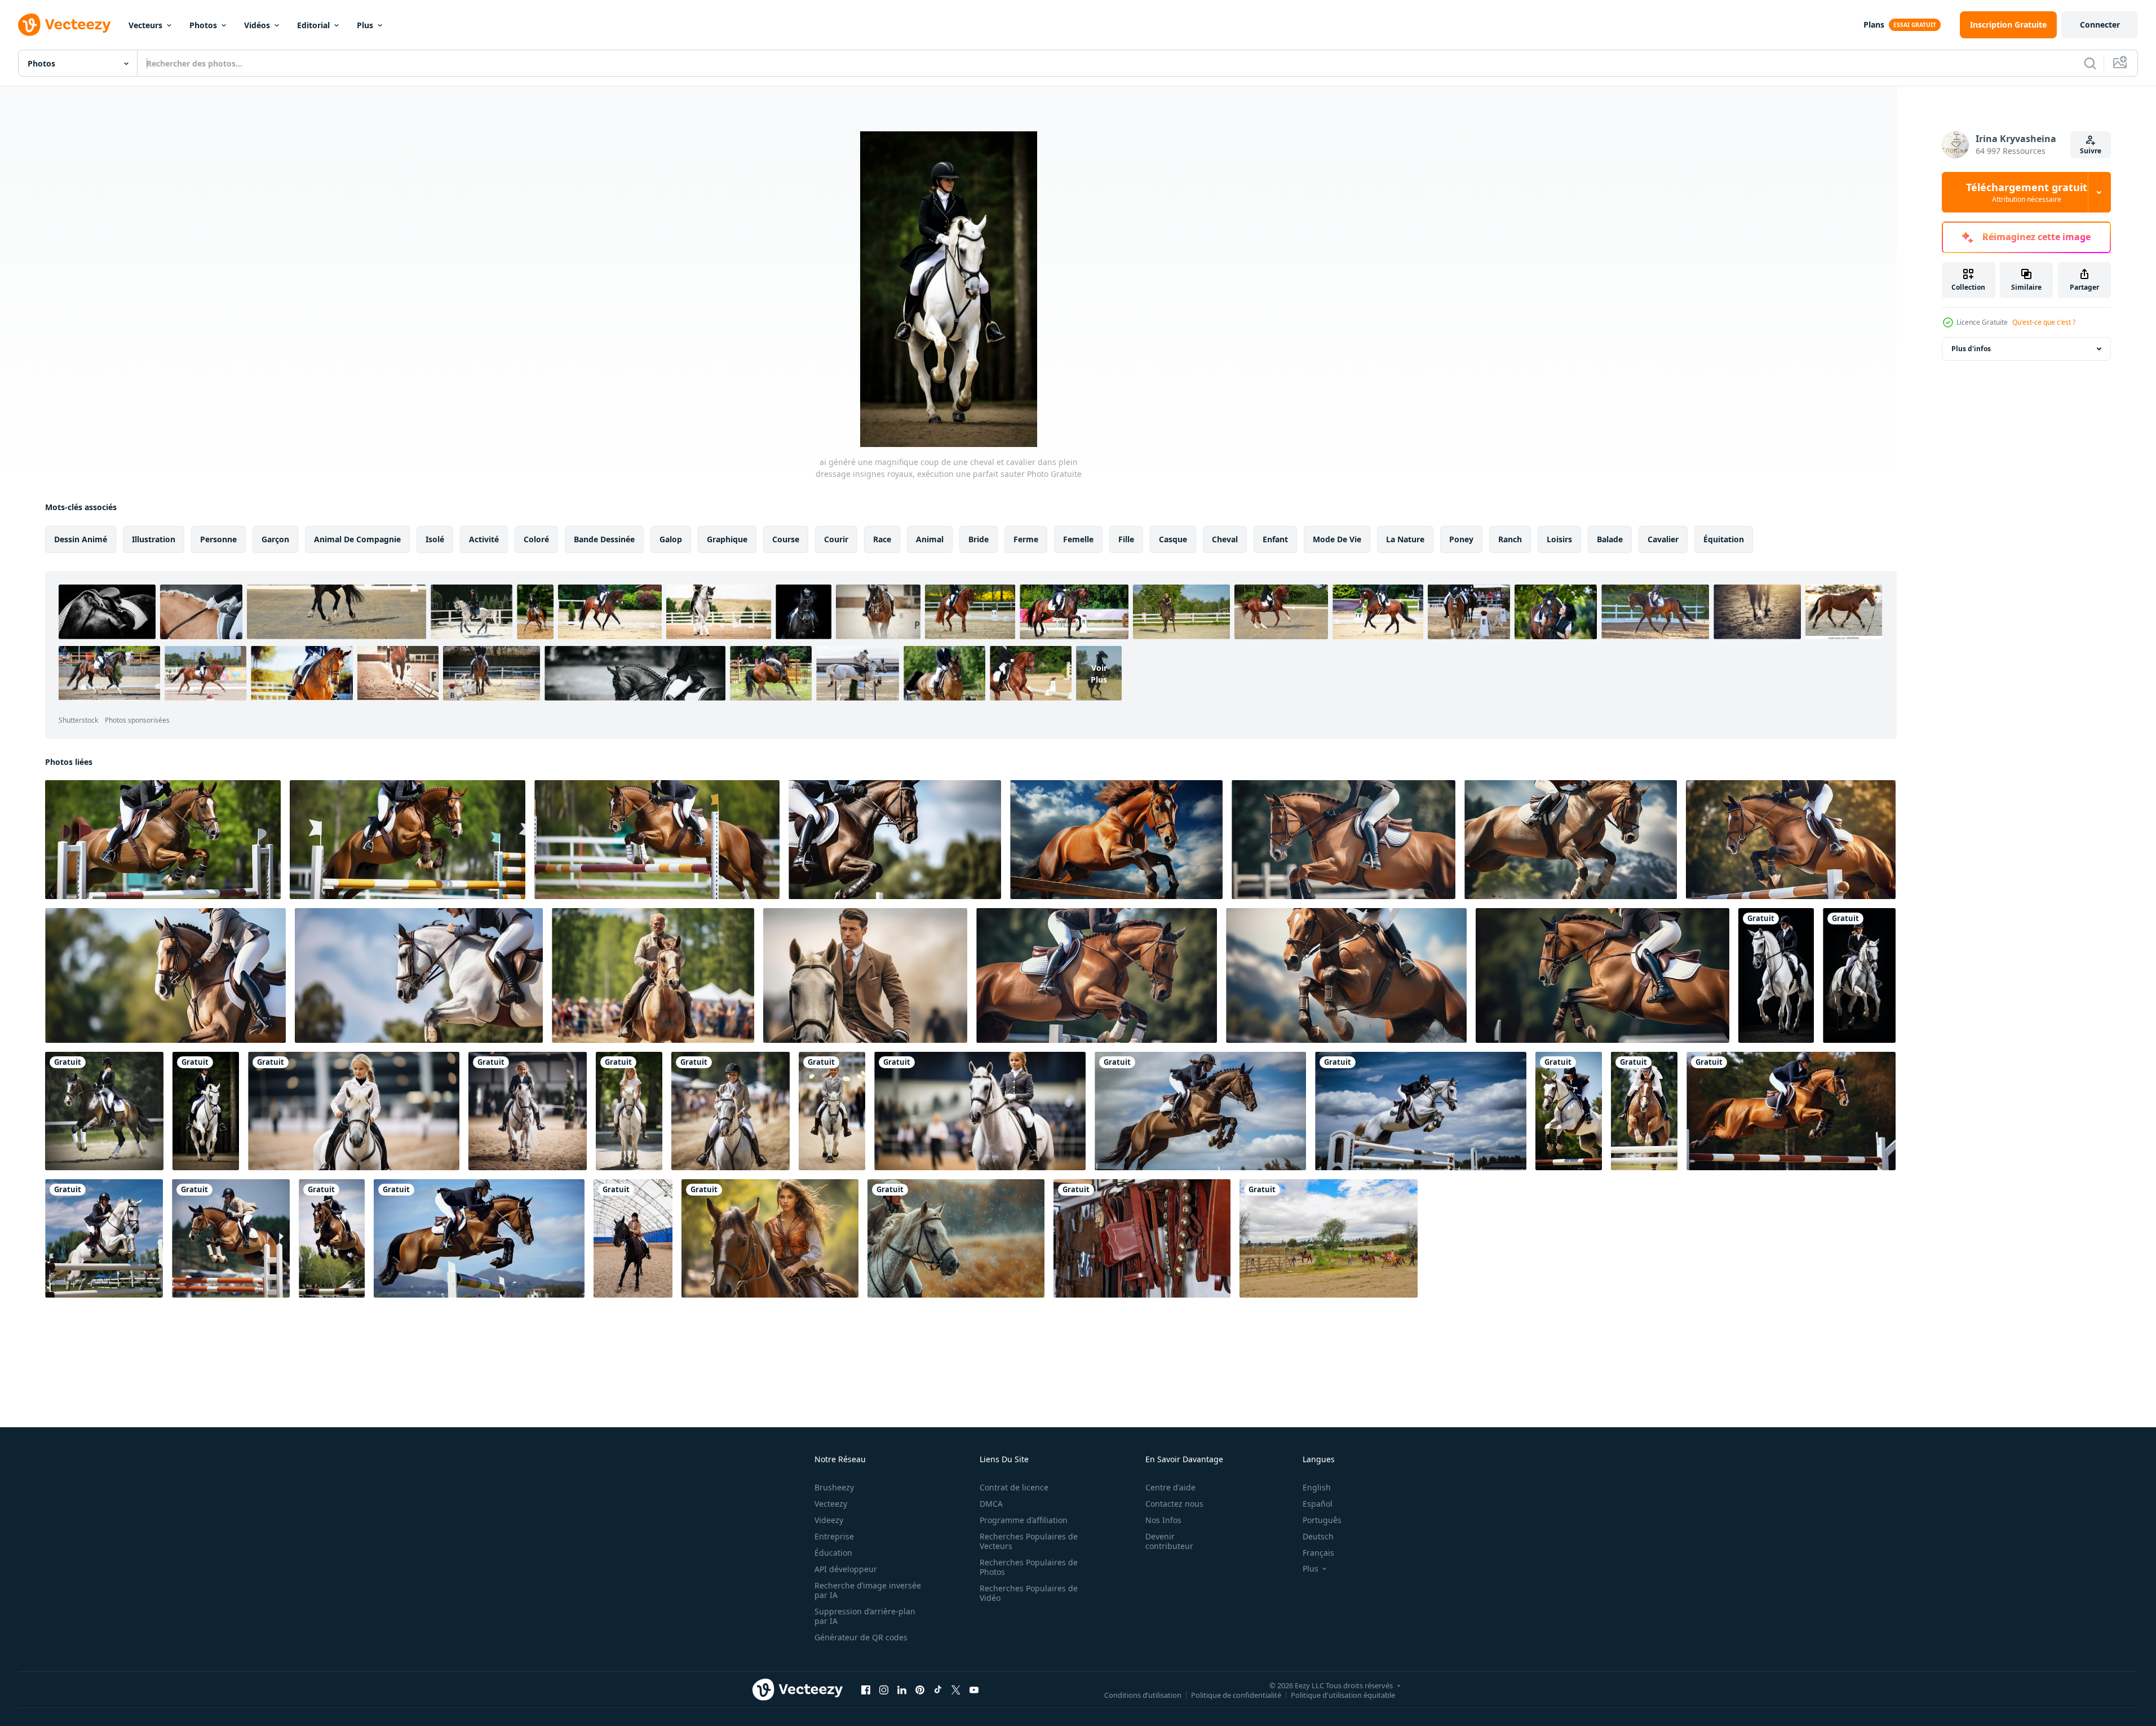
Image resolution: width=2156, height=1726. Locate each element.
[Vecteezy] (64, 25)
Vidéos (257, 25)
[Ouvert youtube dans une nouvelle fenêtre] (974, 1689)
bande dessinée (604, 539)
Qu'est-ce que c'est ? (2044, 322)
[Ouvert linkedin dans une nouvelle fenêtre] (902, 1689)
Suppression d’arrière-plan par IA (865, 1616)
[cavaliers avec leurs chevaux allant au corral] (1329, 1238)
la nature (1405, 539)
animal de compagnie (357, 539)
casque (1173, 539)
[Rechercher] (2090, 63)
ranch (1510, 539)
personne (218, 539)
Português (1322, 1520)
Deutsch (1318, 1536)
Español (1318, 1504)
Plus (365, 25)
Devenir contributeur (1169, 1541)
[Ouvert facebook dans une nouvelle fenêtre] (866, 1689)
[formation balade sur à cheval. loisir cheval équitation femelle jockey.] (633, 1238)
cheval (1225, 539)
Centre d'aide (1170, 1487)
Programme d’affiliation (1024, 1520)
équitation (1724, 539)
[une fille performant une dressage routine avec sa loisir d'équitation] (354, 1111)
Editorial (313, 25)
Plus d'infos (1971, 349)
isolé (435, 539)
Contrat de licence (1014, 1487)
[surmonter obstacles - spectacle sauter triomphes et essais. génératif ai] (163, 840)
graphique (727, 539)
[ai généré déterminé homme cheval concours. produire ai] (865, 975)
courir (836, 539)
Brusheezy (834, 1487)
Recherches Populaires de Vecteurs (1029, 1541)
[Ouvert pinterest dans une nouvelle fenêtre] (920, 1689)
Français (1318, 1553)
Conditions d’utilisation (1143, 1694)
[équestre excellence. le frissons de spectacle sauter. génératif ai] (408, 840)
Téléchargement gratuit (2027, 192)
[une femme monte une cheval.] (770, 1238)
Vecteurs (145, 25)
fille (1126, 539)
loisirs (1559, 539)
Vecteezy (831, 1504)
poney (1461, 539)
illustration (154, 539)
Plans (1874, 25)
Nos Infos (1163, 1520)
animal (930, 539)
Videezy (829, 1520)
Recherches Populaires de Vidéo (1029, 1593)
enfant (1275, 539)
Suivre (2091, 151)
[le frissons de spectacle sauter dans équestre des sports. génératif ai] (1571, 840)
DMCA (991, 1504)
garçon (275, 539)
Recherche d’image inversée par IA (868, 1590)
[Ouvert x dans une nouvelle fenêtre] (956, 1689)
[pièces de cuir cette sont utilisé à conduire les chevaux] (1142, 1238)
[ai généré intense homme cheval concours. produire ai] (653, 975)
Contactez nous (1174, 1504)
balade (1610, 539)
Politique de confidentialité (1236, 1694)
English (1317, 1487)
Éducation (833, 1553)
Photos (203, 25)
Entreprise (834, 1536)
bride (979, 539)
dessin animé (81, 539)
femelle (1078, 539)
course (786, 539)
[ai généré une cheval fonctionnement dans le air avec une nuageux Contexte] (1116, 840)
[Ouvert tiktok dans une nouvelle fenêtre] (938, 1689)
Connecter (2100, 25)
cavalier (1663, 539)
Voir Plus (1099, 673)
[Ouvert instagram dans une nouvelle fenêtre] (884, 1689)
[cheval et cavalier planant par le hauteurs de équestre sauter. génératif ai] (419, 975)
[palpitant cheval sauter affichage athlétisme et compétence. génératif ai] (1346, 975)
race (882, 539)
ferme (1026, 539)
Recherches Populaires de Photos (1029, 1567)
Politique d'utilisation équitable (1343, 1694)
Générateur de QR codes (861, 1637)
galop (671, 539)
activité (484, 539)
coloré (536, 539)
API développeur (846, 1569)
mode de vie (1337, 539)
